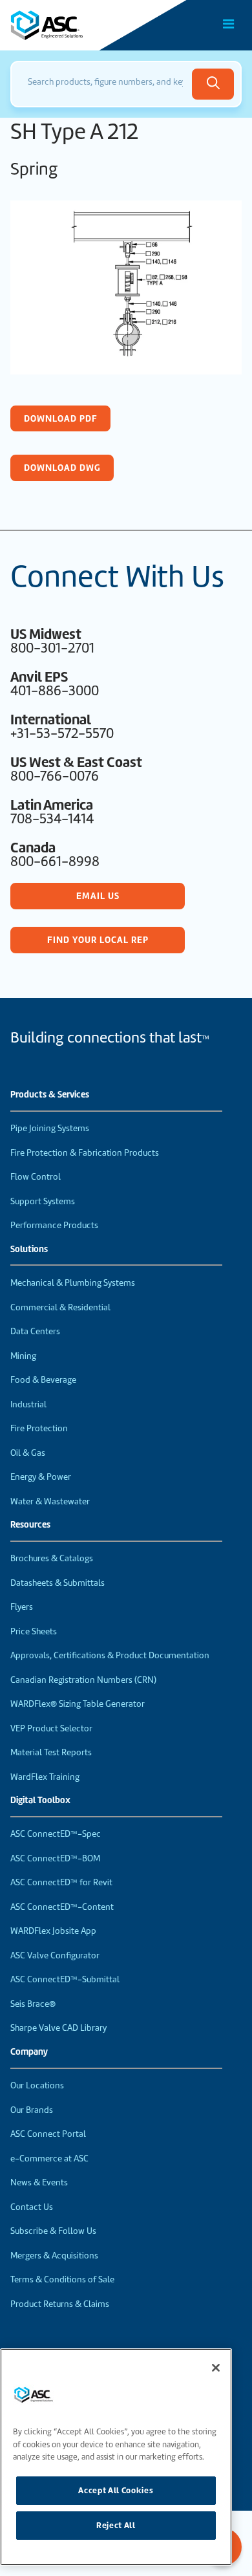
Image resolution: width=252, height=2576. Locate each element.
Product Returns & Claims (60, 2304)
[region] (116, 2457)
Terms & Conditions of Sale (62, 2279)
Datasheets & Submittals (58, 1583)
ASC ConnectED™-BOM (55, 1858)
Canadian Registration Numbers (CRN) (83, 1680)
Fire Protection (39, 1428)
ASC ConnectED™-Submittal (65, 1979)
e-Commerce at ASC (49, 2159)
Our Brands (32, 2110)
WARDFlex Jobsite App (53, 1931)
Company (29, 2052)
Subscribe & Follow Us (53, 2231)
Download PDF (61, 418)
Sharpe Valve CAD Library (58, 2028)
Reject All (116, 2525)
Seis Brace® (33, 2004)
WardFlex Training (45, 1777)
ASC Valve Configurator (55, 1955)
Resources (30, 1525)
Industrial (28, 1404)
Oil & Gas (28, 1453)
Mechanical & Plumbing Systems (73, 1283)
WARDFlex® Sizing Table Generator (78, 1704)
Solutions (29, 1250)
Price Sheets (34, 1631)
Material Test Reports (51, 1752)
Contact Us (32, 2207)
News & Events (39, 2182)
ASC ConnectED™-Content (62, 1907)
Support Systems (43, 1201)
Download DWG (62, 468)
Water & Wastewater (50, 1501)
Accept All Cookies (116, 2490)
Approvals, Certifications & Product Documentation (110, 1655)
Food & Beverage (43, 1380)
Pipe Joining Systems (50, 1128)
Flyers (22, 1607)
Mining (23, 1356)
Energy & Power (41, 1477)
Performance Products (54, 1225)
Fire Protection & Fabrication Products (85, 1153)
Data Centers (35, 1331)
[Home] (83, 25)
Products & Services (50, 1095)
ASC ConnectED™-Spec (56, 1834)
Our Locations (37, 2085)
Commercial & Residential (60, 1307)
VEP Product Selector (51, 1728)
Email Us (98, 896)
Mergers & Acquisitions (54, 2256)
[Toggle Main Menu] (229, 24)
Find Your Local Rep (98, 940)
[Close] (216, 2368)
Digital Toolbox (40, 1801)
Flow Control (36, 1177)
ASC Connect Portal (48, 2134)
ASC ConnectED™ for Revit (61, 1882)
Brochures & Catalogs (52, 1558)
